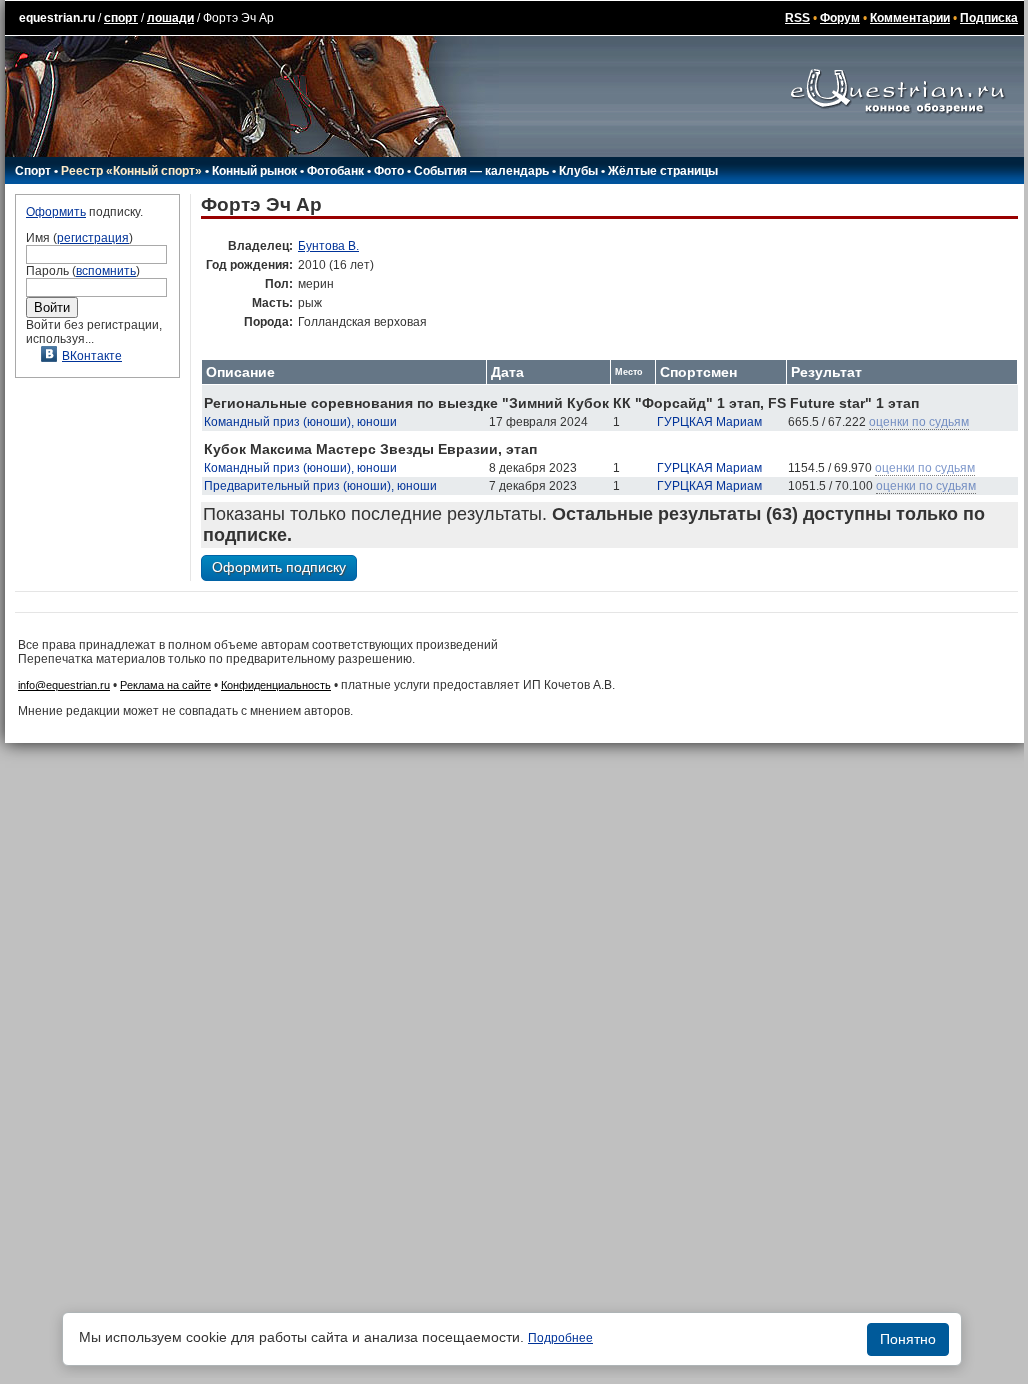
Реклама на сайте (165, 685)
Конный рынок (254, 171)
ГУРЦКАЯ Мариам (709, 422)
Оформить (56, 212)
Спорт (33, 171)
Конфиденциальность (276, 685)
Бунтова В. (328, 246)
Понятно (908, 1339)
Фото (389, 171)
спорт (121, 18)
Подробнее (560, 1338)
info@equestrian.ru (64, 685)
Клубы (578, 171)
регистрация (93, 238)
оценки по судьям (919, 422)
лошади (170, 18)
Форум (840, 18)
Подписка (989, 18)
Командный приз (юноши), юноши (300, 422)
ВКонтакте (92, 356)
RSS (797, 18)
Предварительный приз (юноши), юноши (320, 486)
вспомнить (106, 271)
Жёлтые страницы (663, 171)
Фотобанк (335, 171)
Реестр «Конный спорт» (131, 171)
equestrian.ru (57, 18)
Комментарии (910, 18)
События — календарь (481, 171)
